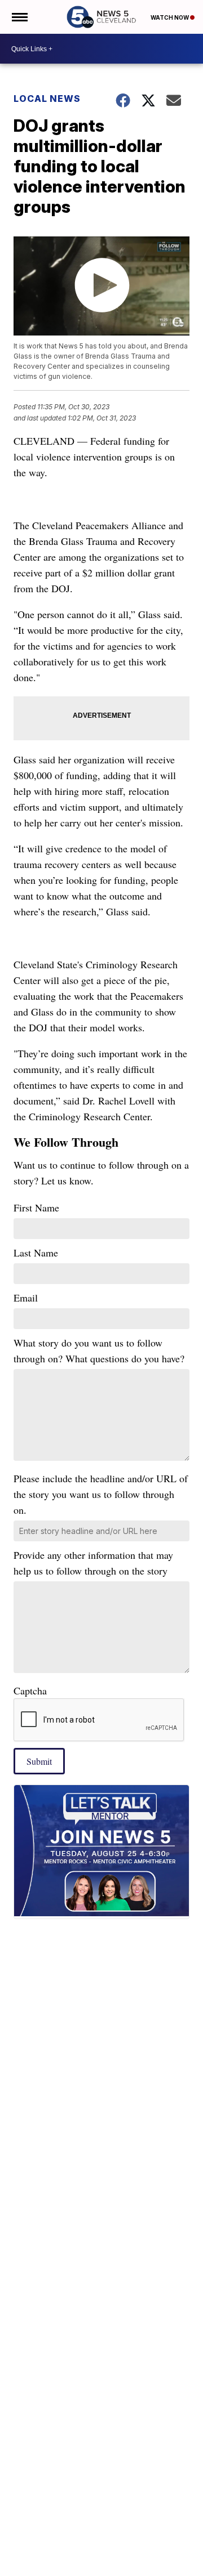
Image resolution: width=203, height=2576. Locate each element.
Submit (39, 1761)
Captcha (30, 1690)
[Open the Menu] (19, 17)
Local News (47, 99)
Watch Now (170, 17)
